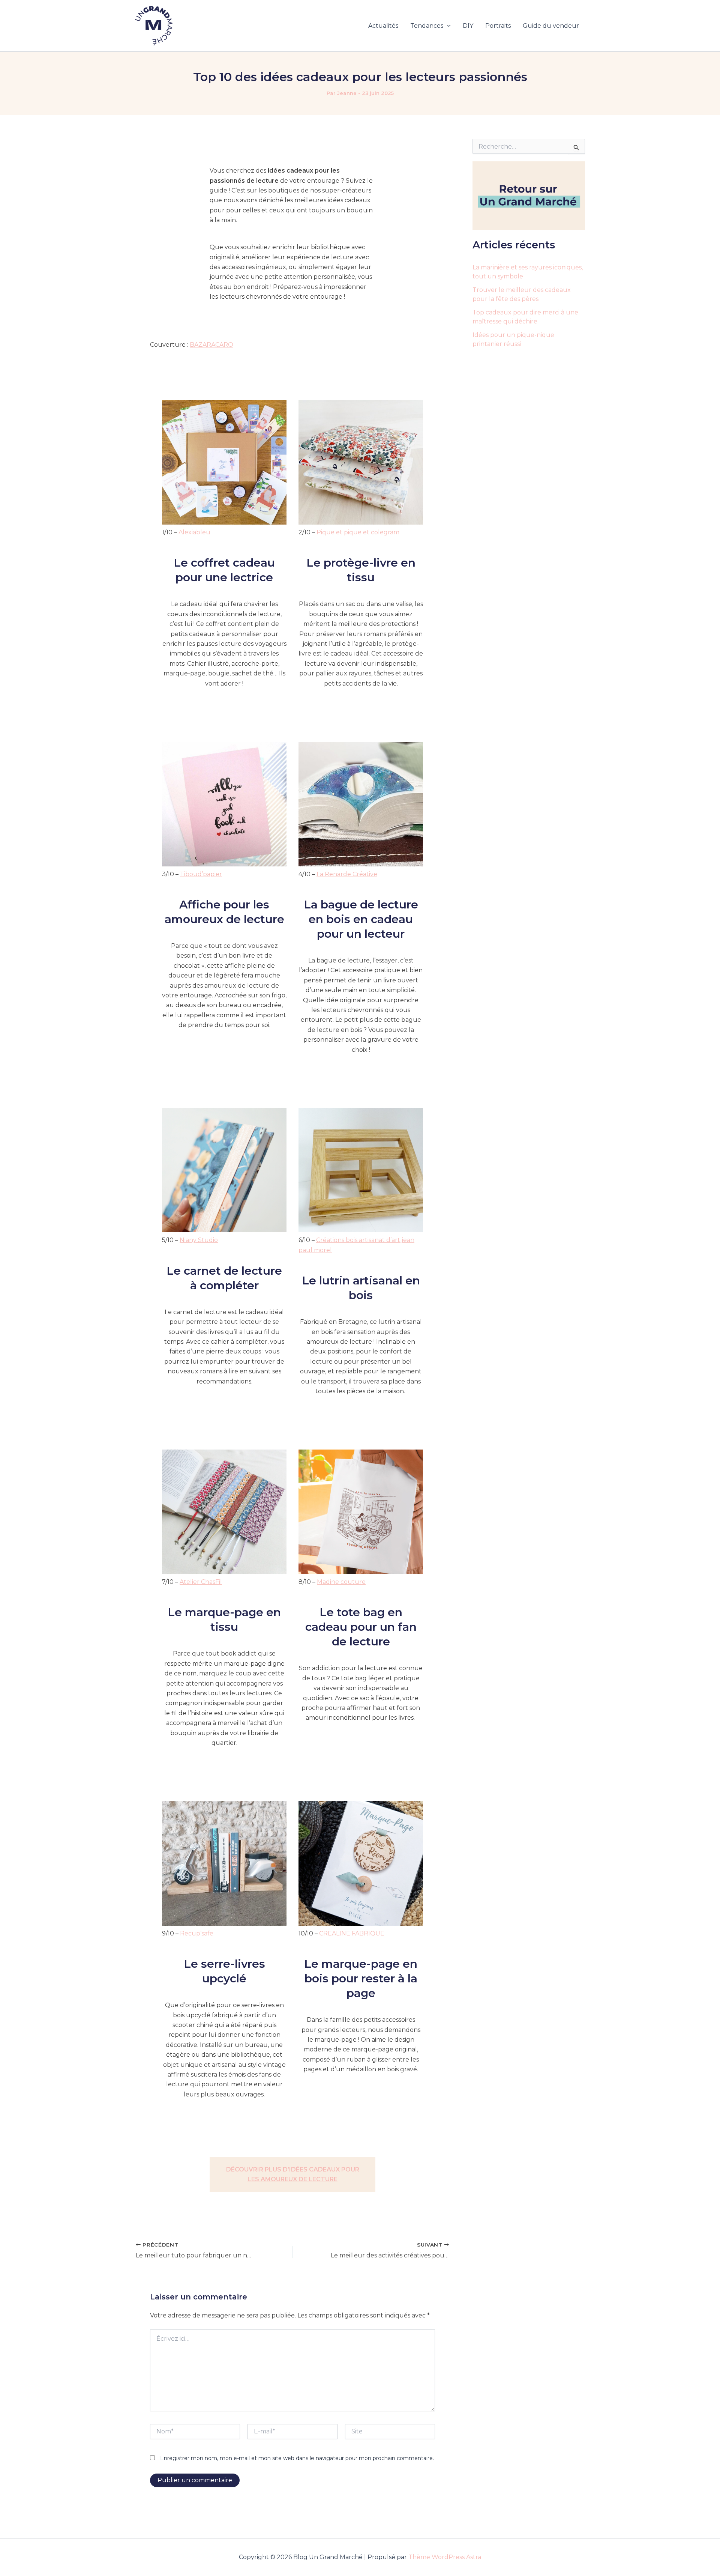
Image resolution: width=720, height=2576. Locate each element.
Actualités (383, 26)
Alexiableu (194, 532)
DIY (468, 26)
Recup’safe (197, 1933)
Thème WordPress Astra (445, 2557)
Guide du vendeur (551, 26)
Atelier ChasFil (201, 1582)
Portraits (498, 26)
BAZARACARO (211, 345)
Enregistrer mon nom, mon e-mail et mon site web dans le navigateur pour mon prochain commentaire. (297, 2458)
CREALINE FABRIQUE (352, 1933)
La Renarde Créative (347, 874)
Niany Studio (199, 1240)
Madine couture (341, 1582)
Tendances (427, 26)
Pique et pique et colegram (358, 532)
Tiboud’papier (201, 874)
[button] (447, 26)
